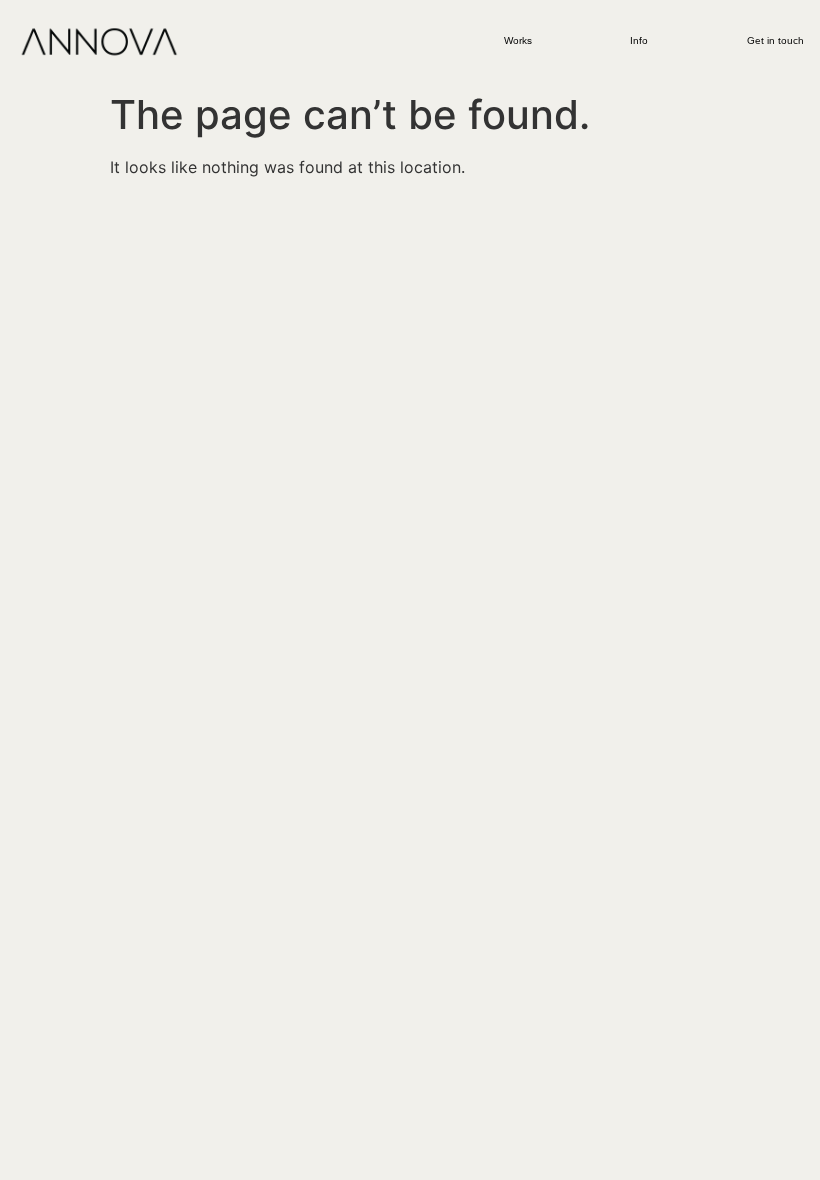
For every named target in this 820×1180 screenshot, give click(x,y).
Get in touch (775, 40)
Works (518, 40)
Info (639, 40)
